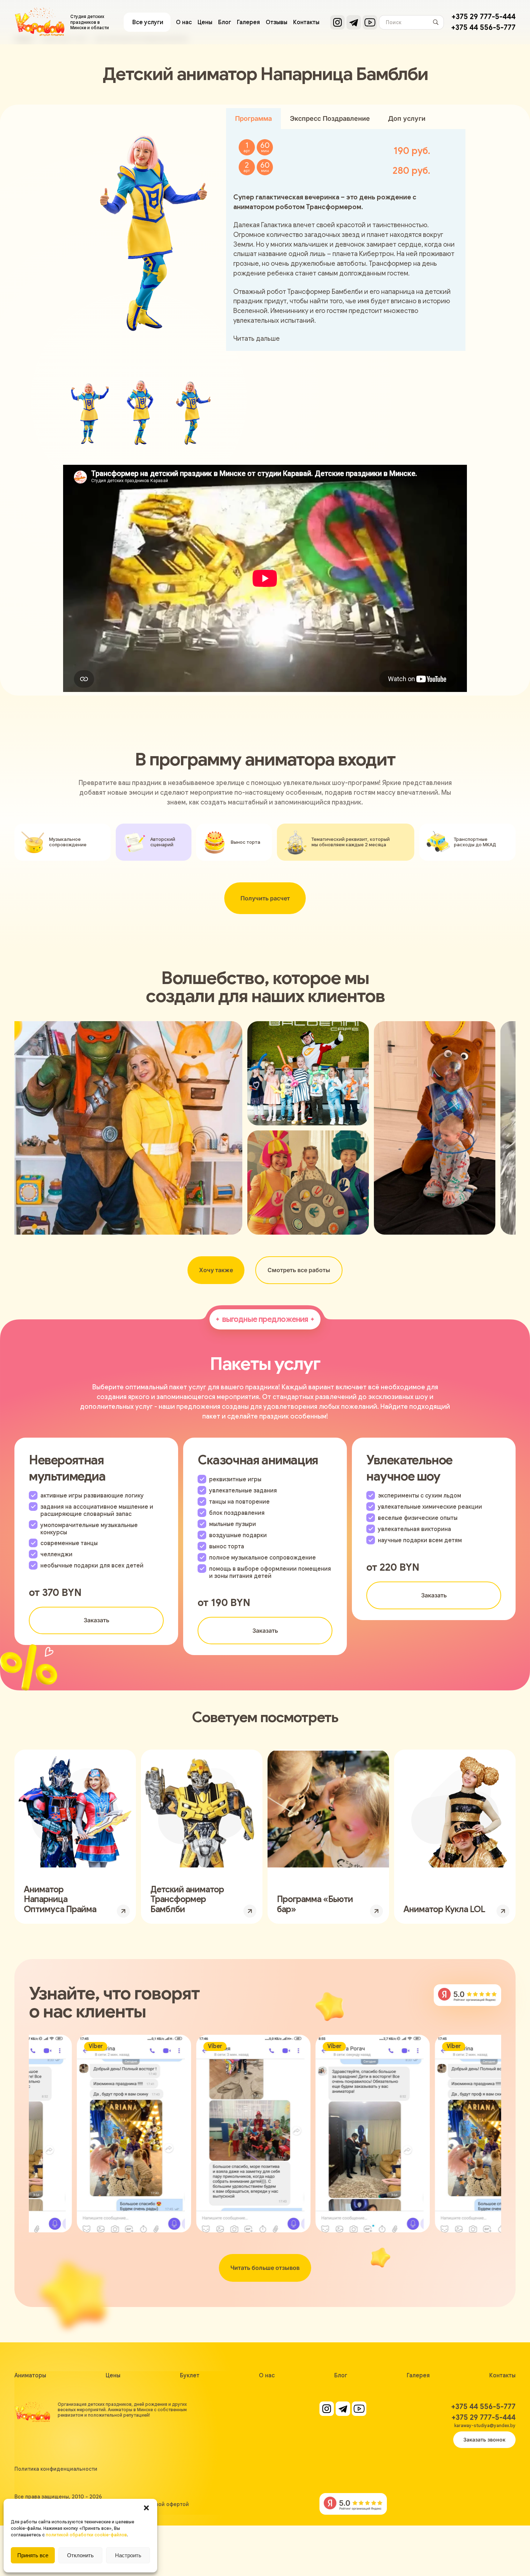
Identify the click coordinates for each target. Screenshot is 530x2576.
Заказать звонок (484, 2440)
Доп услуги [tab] (407, 118)
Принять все (33, 2555)
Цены (205, 22)
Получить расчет (265, 898)
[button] (146, 2508)
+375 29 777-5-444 (483, 17)
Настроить (128, 2555)
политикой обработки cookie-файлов (86, 2535)
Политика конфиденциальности (56, 2469)
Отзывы (277, 22)
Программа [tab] (253, 118)
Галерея (248, 22)
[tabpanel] (346, 240)
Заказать (96, 1620)
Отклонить (80, 2555)
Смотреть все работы (299, 1270)
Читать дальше (257, 338)
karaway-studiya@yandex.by (485, 2425)
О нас (184, 22)
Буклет (190, 2376)
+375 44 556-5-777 (483, 28)
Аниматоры (30, 2376)
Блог (225, 22)
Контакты (306, 22)
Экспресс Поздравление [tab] (330, 118)
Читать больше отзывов (265, 2268)
